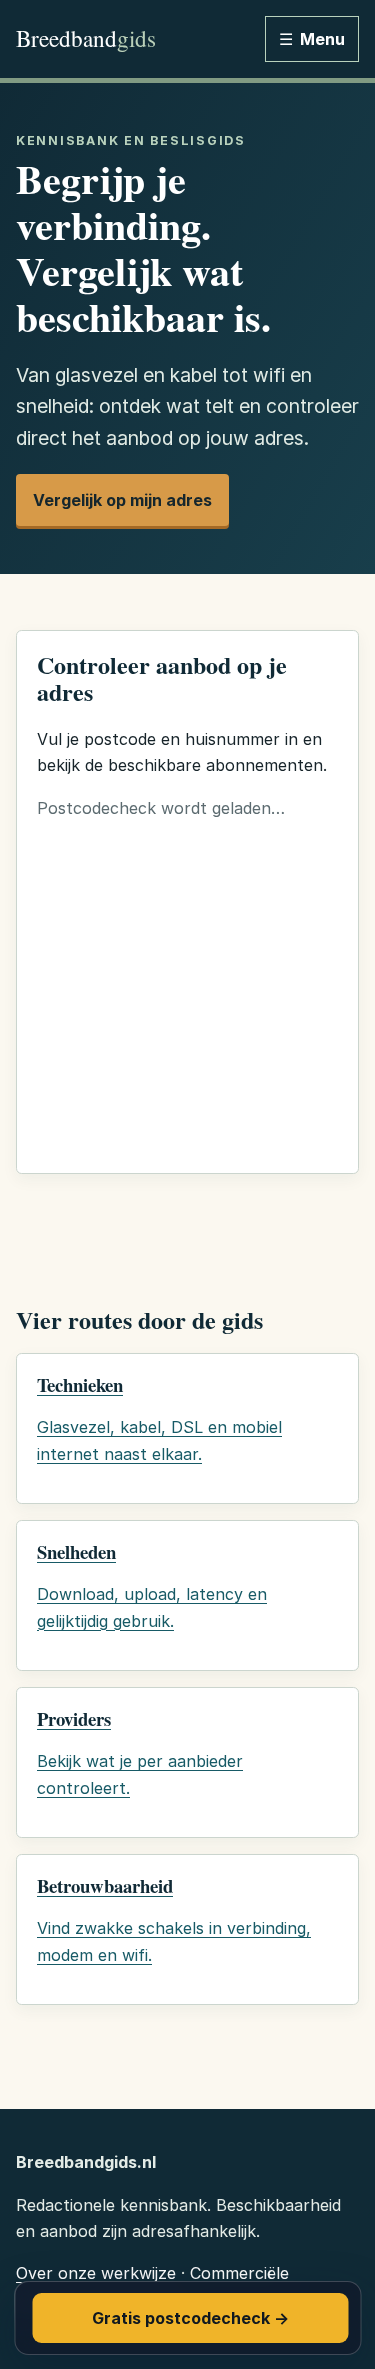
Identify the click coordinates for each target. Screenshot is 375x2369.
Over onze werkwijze (96, 2273)
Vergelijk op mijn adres (122, 500)
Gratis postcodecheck (190, 2318)
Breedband (86, 38)
